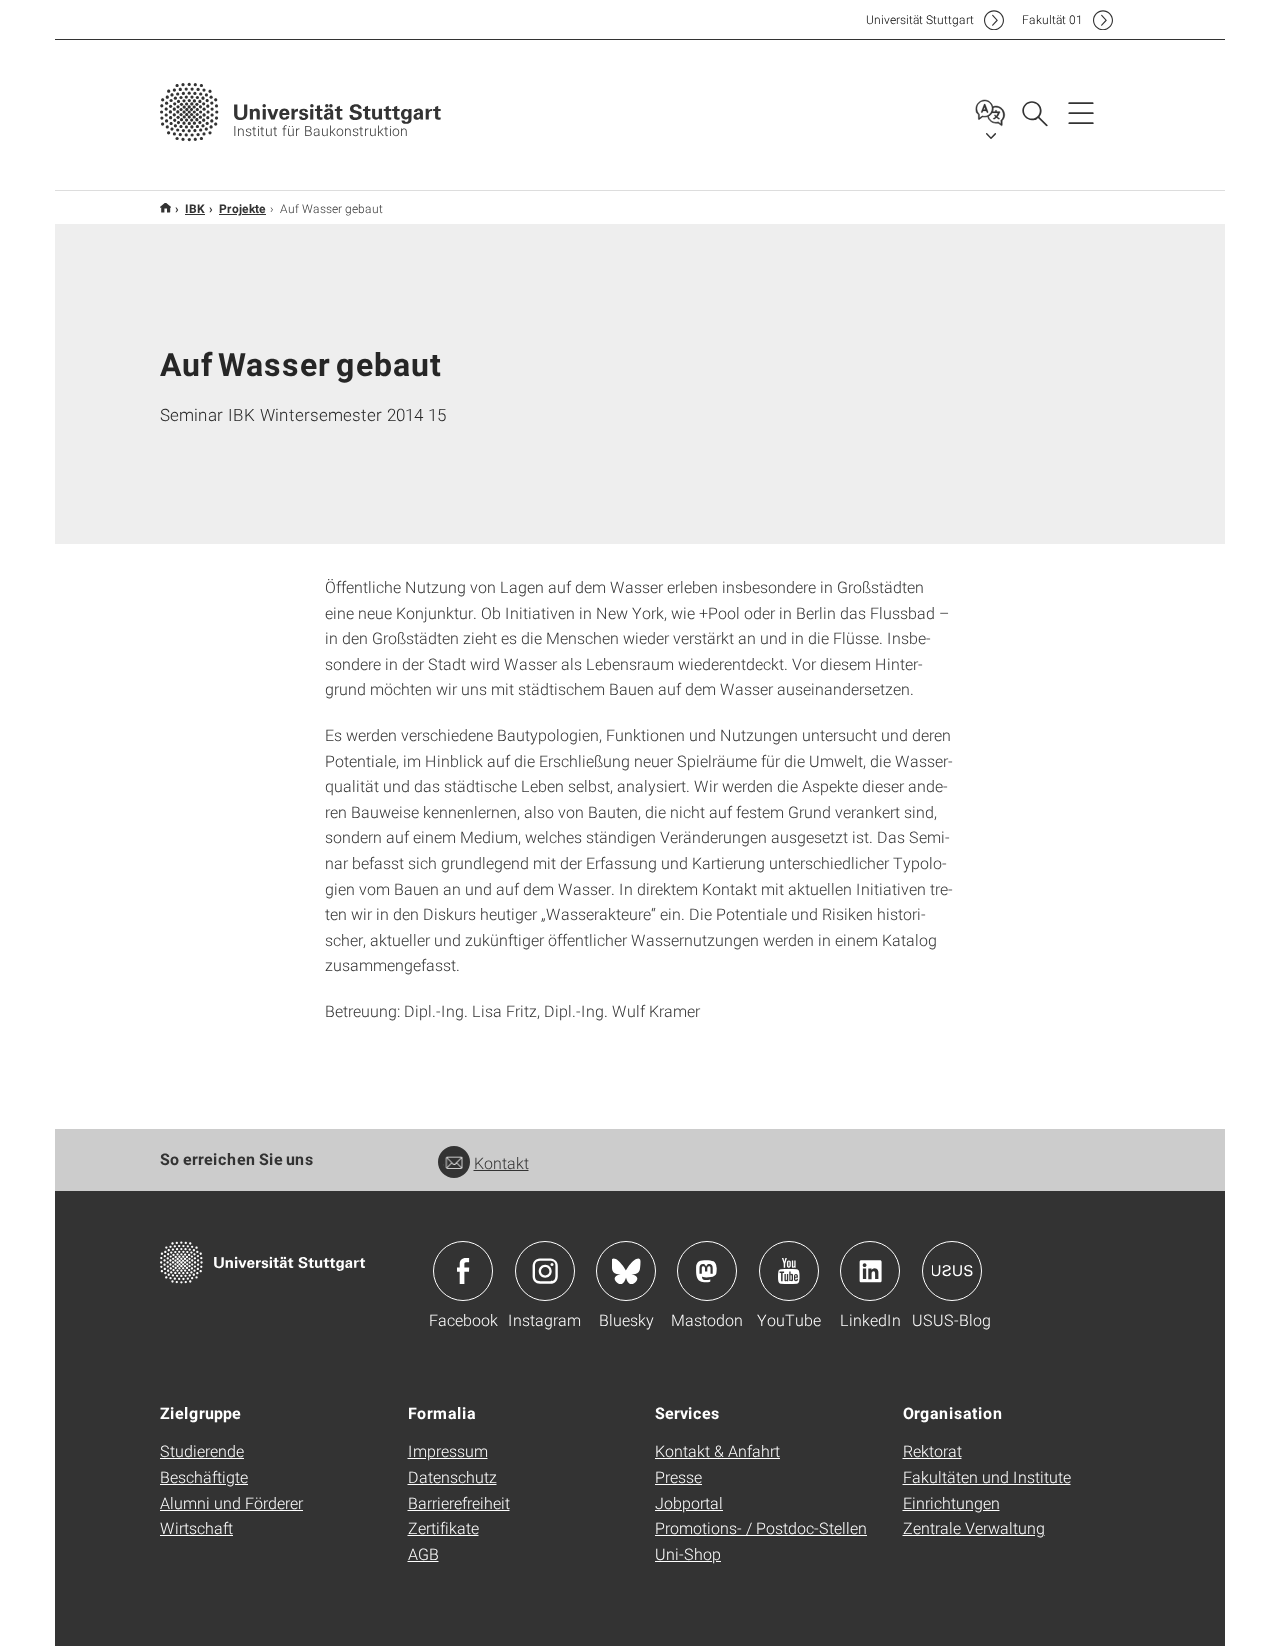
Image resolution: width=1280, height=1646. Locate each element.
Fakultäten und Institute (987, 1476)
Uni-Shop (688, 1553)
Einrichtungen (951, 1502)
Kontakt (501, 1162)
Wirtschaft (196, 1527)
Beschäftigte (204, 1476)
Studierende (202, 1450)
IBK (195, 208)
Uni (920, 19)
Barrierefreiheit (459, 1502)
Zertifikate (443, 1527)
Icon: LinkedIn (870, 1271)
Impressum (448, 1450)
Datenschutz (452, 1476)
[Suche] (1034, 112)
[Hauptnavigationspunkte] (1081, 112)
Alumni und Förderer (231, 1502)
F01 (1052, 19)
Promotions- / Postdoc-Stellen (761, 1527)
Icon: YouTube (789, 1271)
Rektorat (932, 1450)
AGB (423, 1553)
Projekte (242, 208)
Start (165, 207)
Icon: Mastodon (707, 1271)
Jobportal (689, 1502)
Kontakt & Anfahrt (717, 1450)
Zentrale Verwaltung (974, 1527)
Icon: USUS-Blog (952, 1271)
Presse (678, 1476)
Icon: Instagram (545, 1271)
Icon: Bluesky (626, 1271)
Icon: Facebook (463, 1271)
